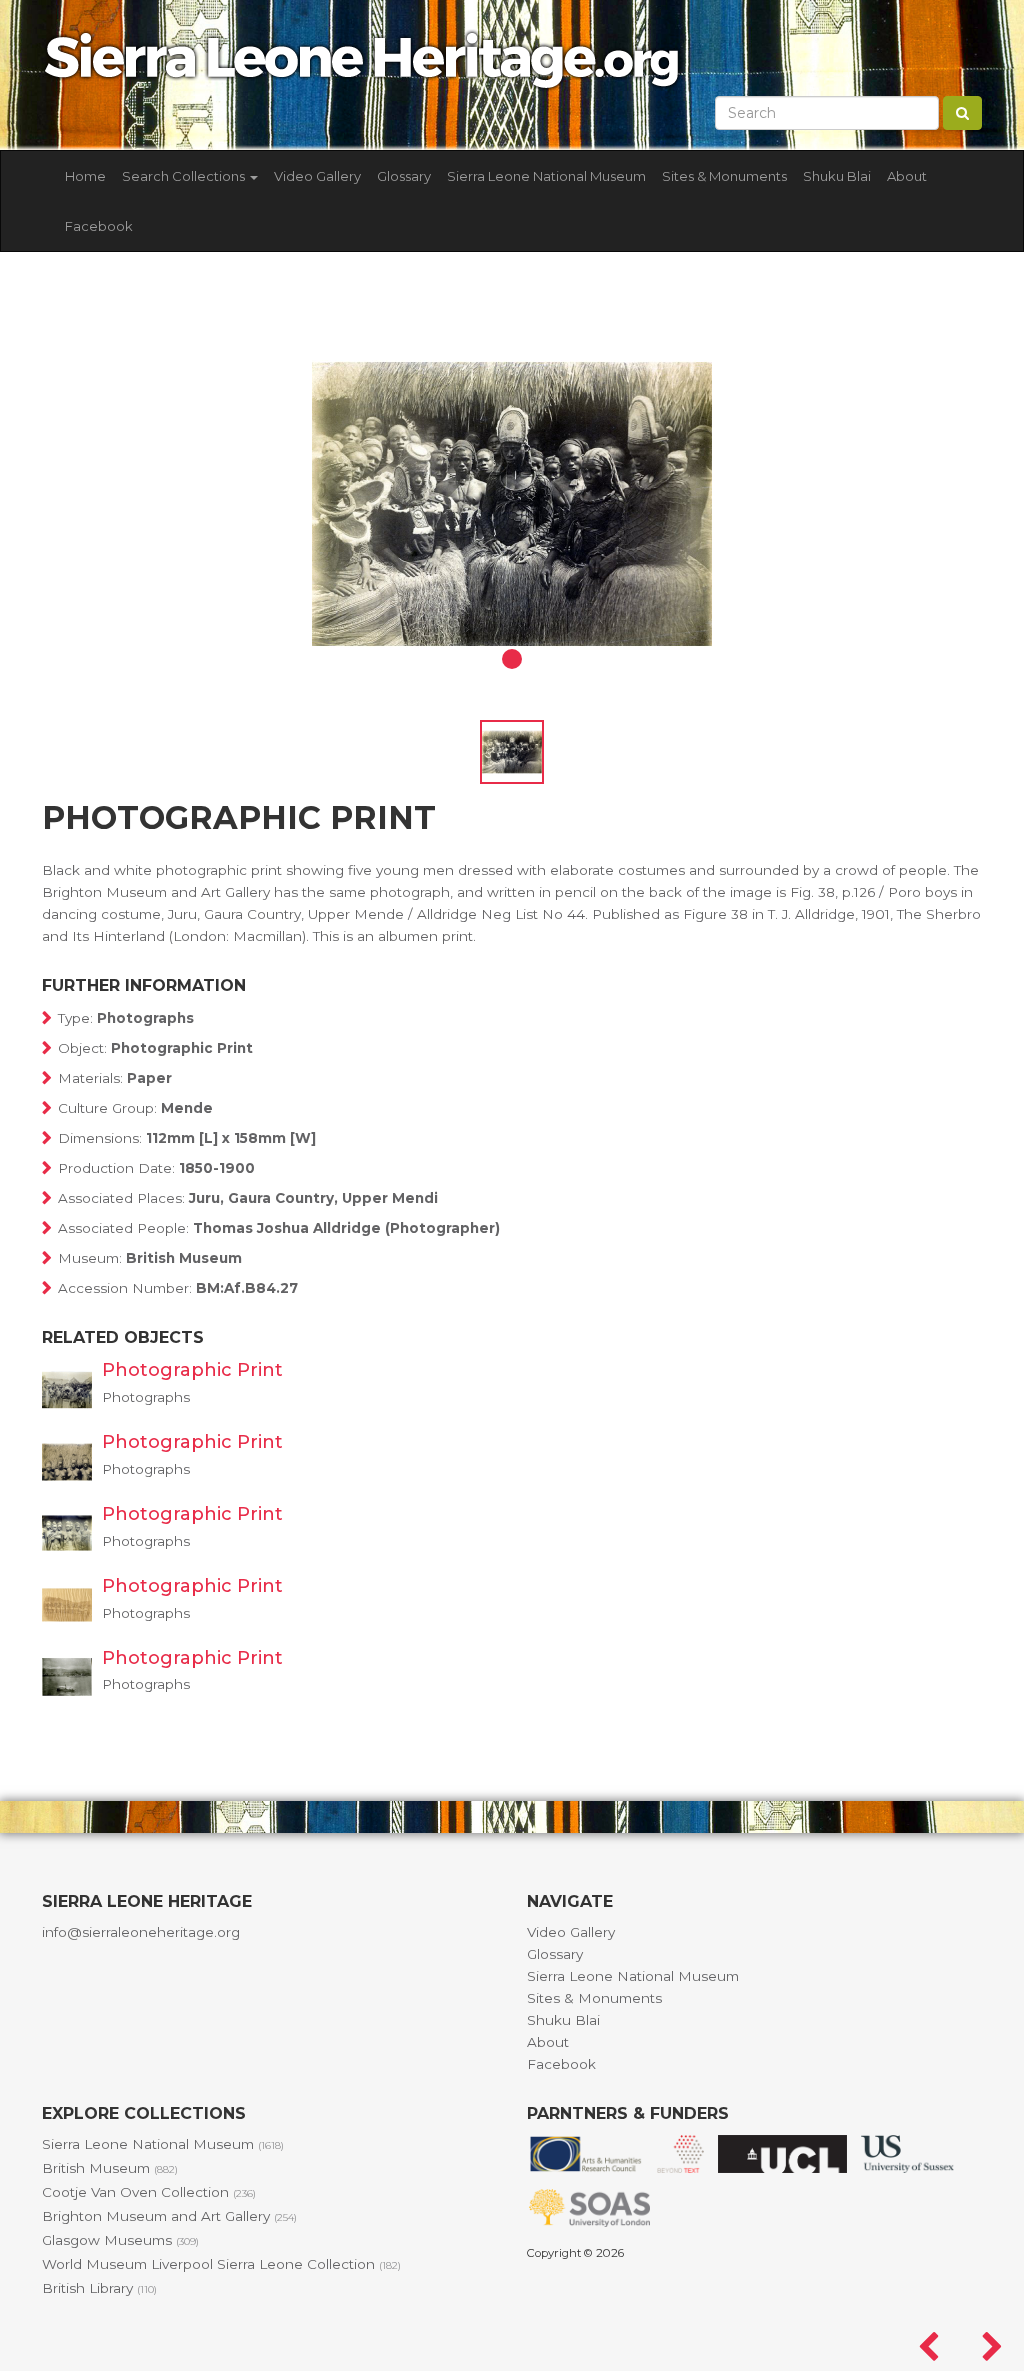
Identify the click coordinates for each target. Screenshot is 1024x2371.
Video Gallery (317, 176)
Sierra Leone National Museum (546, 176)
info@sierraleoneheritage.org (141, 1932)
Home (85, 176)
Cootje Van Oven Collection (149, 2192)
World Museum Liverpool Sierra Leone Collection (221, 2264)
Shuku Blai (837, 176)
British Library (99, 2288)
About (907, 176)
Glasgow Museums (120, 2240)
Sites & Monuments (724, 176)
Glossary (404, 176)
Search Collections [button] (185, 176)
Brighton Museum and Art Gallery (169, 2216)
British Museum (110, 2168)
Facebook (99, 226)
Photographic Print (192, 1370)
